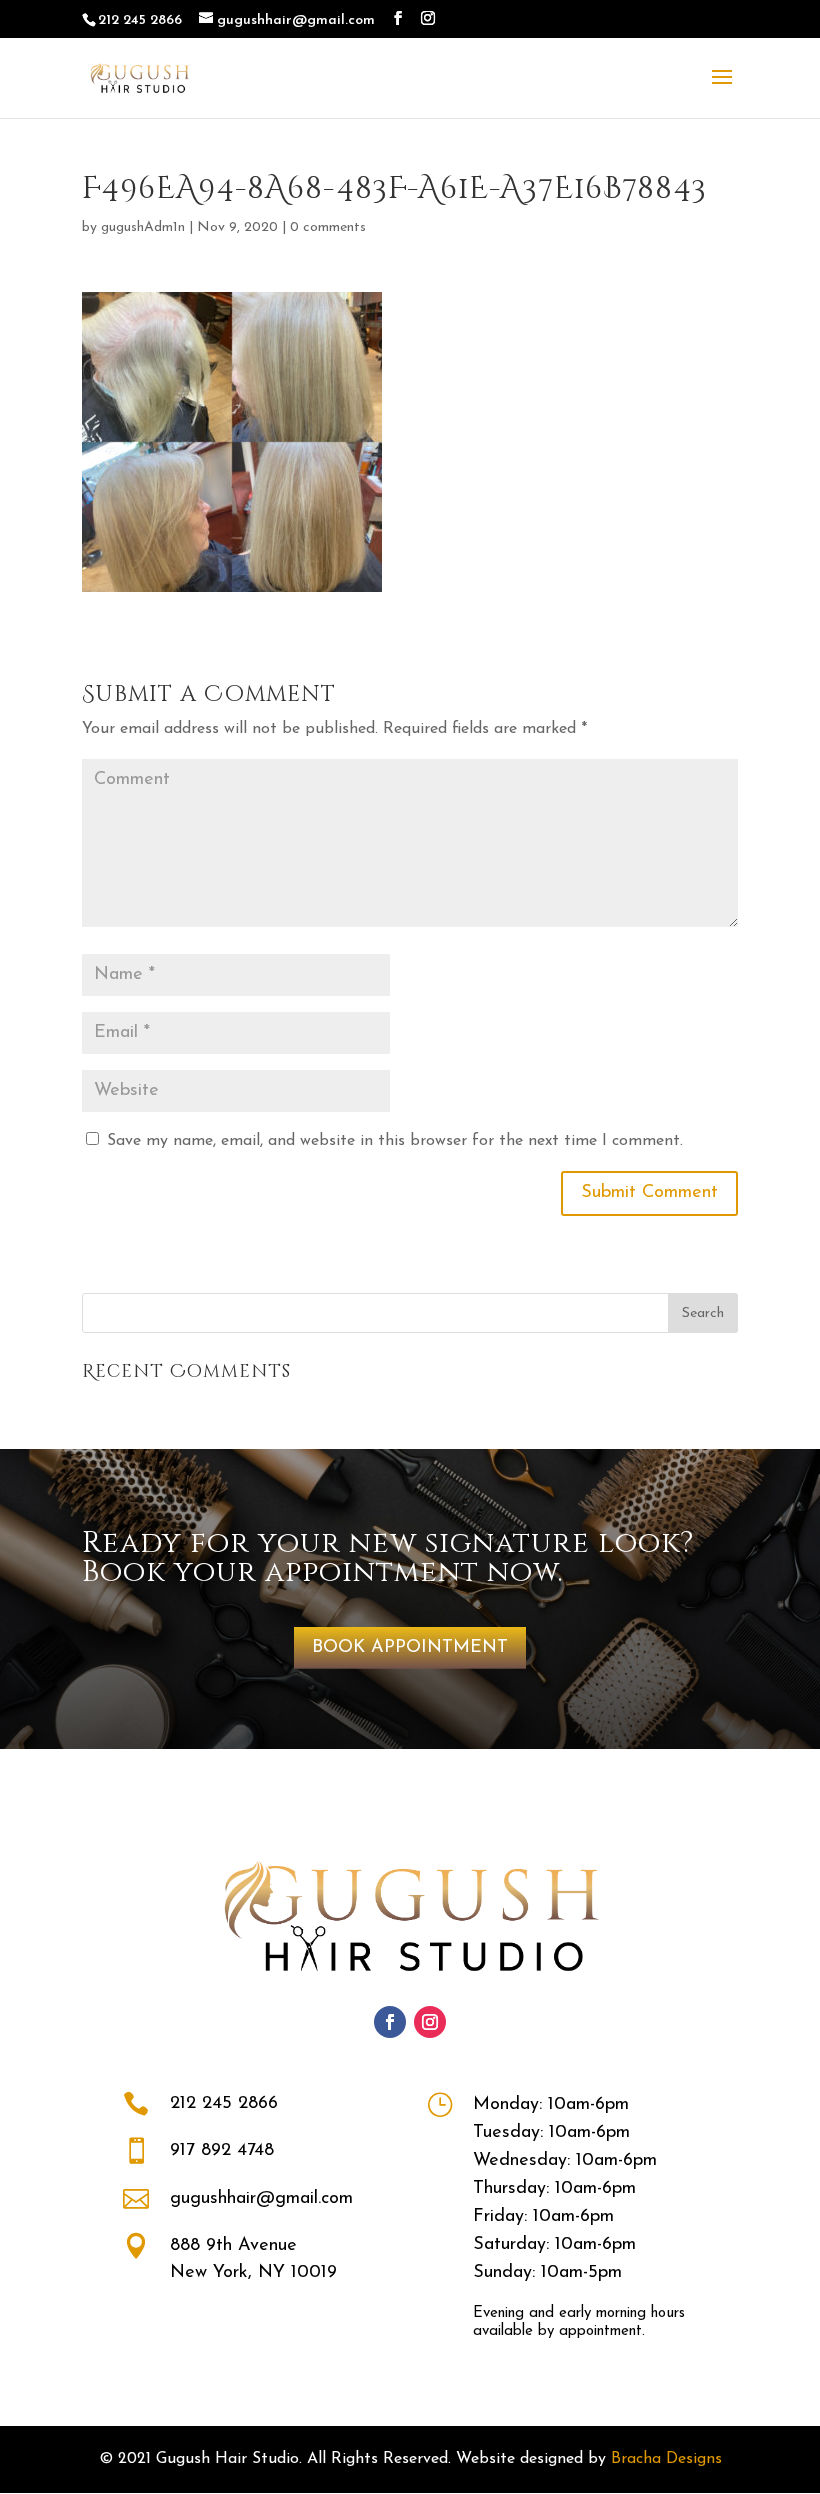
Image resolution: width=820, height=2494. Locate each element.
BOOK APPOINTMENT (410, 1648)
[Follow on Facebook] (390, 2022)
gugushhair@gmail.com (261, 2199)
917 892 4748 (222, 2151)
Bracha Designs (666, 2459)
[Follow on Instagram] (430, 2022)
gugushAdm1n (143, 227)
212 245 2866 (224, 2104)
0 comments (328, 227)
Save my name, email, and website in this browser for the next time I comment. (395, 1141)
